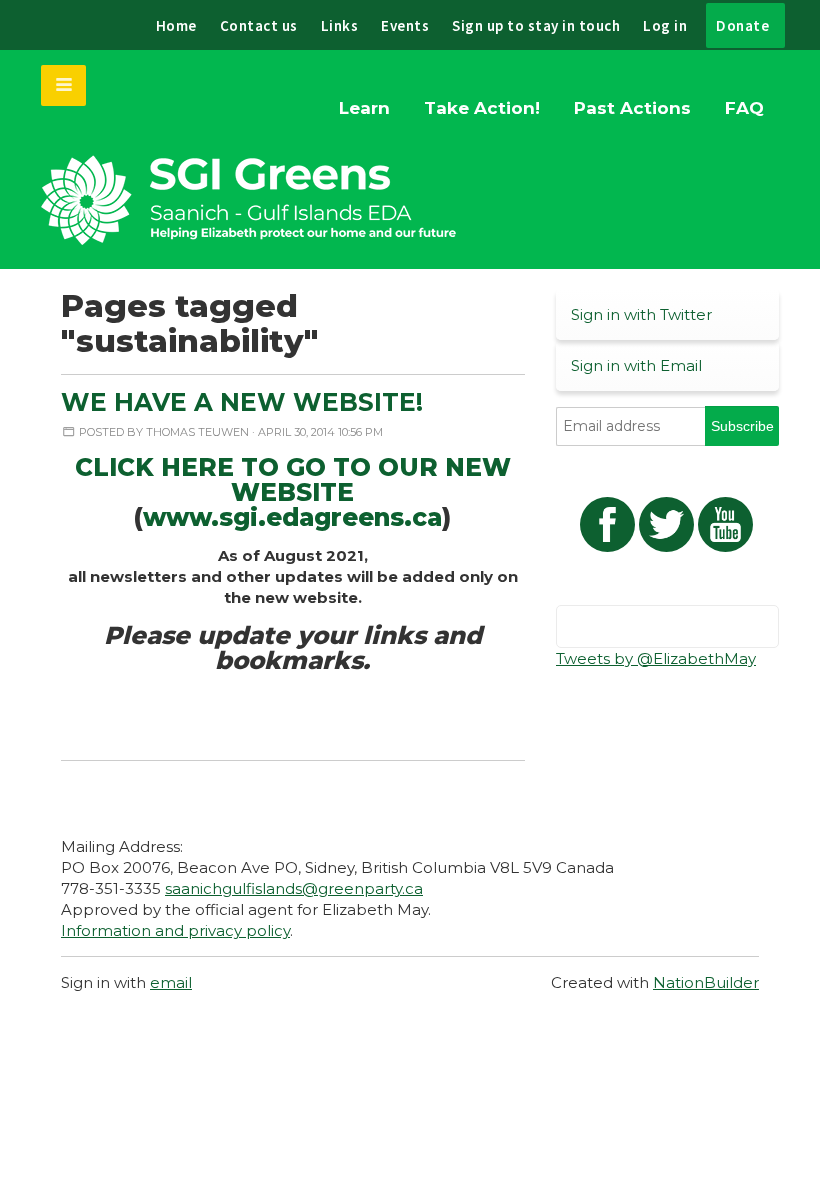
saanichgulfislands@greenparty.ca (294, 888)
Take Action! (482, 108)
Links (340, 25)
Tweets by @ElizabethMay (656, 658)
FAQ (744, 108)
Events (405, 25)
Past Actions (632, 108)
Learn (364, 108)
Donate (742, 25)
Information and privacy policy (175, 930)
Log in (665, 25)
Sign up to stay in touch (536, 25)
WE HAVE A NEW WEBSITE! (242, 402)
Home (176, 25)
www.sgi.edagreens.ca (292, 517)
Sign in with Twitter (641, 314)
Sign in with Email (636, 365)
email (171, 982)
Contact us (259, 25)
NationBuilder (706, 982)
